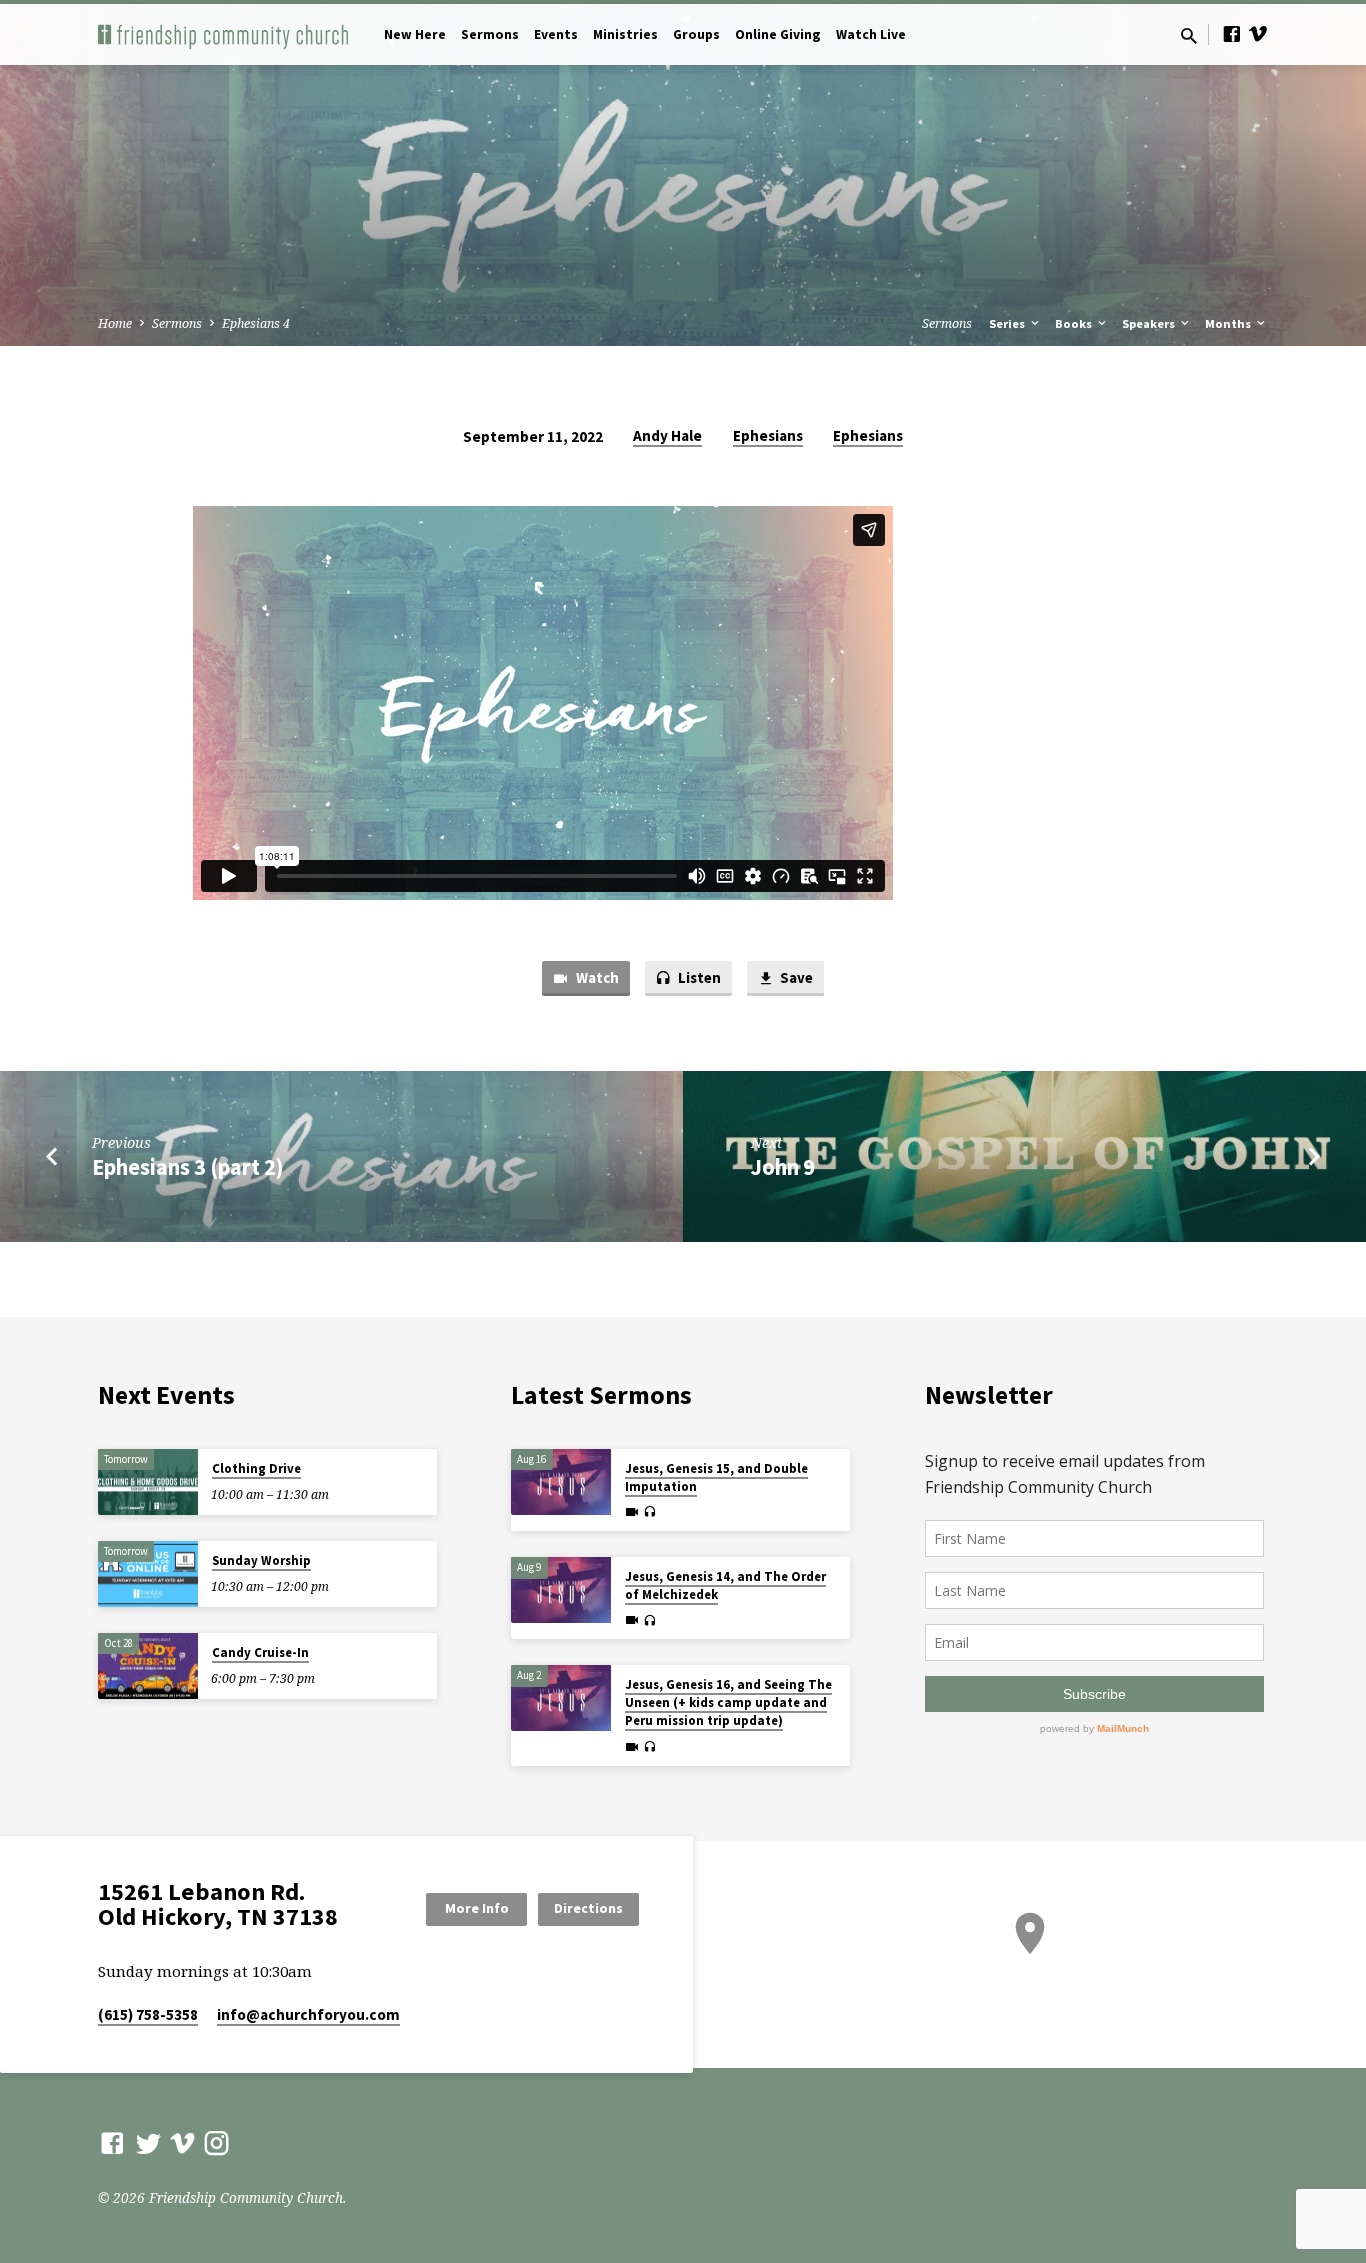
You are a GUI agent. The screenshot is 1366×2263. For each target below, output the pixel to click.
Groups (696, 34)
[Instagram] (216, 2142)
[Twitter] (148, 2142)
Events (556, 34)
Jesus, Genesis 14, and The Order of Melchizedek (725, 1585)
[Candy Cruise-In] (148, 1666)
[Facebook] (1232, 33)
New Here (415, 34)
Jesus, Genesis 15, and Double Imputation (716, 1477)
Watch (596, 977)
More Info (477, 1908)
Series (1008, 323)
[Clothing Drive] (148, 1482)
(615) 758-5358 (148, 2014)
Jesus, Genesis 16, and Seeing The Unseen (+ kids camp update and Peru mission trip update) (728, 1702)
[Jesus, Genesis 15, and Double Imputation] (561, 1482)
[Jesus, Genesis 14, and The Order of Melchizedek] (561, 1590)
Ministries (625, 34)
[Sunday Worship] (148, 1574)
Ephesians (768, 435)
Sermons (490, 34)
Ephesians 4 (256, 323)
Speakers (1150, 323)
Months (1229, 323)
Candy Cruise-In (260, 1652)
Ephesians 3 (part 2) (187, 1167)
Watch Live (871, 34)
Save (795, 977)
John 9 (783, 1167)
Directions (588, 1908)
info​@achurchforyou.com (308, 2014)
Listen (698, 977)
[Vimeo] (1258, 33)
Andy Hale (667, 435)
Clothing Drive (256, 1468)
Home (115, 323)
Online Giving (778, 34)
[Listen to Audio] (649, 1512)
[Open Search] (1189, 35)
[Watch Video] (632, 1512)
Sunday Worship (261, 1560)
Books (1075, 323)
